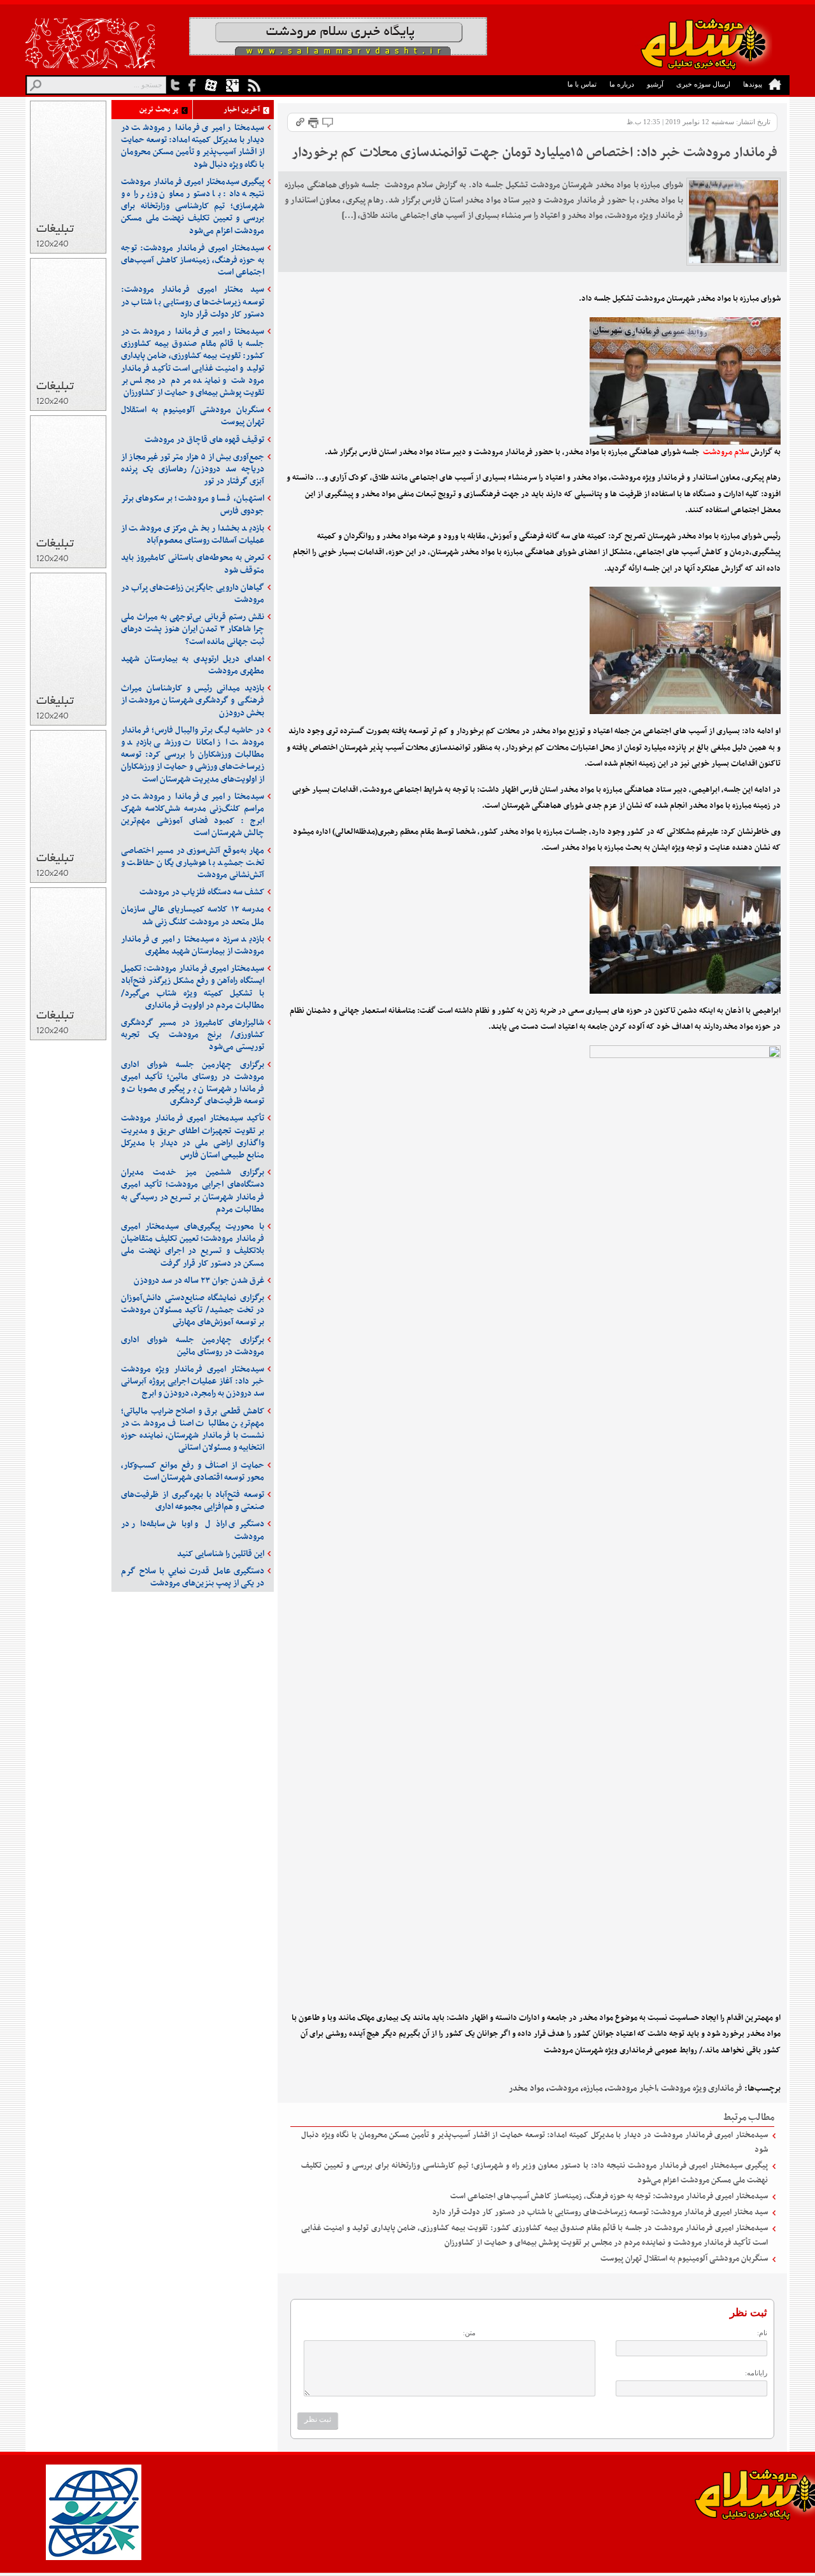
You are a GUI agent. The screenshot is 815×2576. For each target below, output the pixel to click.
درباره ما (622, 84)
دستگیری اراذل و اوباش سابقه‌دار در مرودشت (193, 1530)
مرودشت (564, 2088)
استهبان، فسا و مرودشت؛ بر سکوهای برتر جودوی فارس (193, 504)
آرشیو (655, 84)
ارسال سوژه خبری (703, 84)
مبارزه (593, 2088)
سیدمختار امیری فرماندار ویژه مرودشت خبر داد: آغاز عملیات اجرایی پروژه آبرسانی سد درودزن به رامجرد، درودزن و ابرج (193, 1381)
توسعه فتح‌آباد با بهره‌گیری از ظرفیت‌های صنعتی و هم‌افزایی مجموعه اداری (193, 1501)
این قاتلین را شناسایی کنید (221, 1554)
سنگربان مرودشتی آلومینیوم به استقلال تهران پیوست (684, 2259)
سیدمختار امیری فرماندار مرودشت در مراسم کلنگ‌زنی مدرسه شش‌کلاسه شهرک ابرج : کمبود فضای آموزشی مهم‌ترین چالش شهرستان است (193, 815)
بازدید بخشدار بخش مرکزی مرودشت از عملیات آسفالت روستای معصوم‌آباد (193, 534)
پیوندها (753, 84)
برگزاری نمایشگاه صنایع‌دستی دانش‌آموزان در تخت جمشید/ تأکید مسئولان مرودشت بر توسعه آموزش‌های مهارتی (193, 1310)
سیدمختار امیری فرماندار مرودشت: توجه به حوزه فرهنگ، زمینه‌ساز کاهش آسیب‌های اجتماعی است (609, 2196)
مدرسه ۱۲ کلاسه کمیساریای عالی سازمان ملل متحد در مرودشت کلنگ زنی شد (193, 915)
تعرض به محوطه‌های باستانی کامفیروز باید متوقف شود (193, 564)
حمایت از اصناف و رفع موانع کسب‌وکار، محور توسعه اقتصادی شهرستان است (193, 1471)
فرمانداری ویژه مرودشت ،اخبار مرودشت (675, 2088)
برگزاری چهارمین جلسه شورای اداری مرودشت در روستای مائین (193, 1346)
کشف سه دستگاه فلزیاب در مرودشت (202, 892)
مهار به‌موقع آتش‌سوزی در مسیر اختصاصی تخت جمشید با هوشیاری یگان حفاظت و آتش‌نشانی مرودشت (193, 863)
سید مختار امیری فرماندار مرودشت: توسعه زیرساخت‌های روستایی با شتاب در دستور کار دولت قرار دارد (600, 2212)
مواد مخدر (527, 2088)
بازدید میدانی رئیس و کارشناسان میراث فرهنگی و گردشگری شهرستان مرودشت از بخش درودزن (193, 700)
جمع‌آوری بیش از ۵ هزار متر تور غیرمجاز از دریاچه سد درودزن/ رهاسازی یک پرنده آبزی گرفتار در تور (193, 469)
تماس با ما (582, 84)
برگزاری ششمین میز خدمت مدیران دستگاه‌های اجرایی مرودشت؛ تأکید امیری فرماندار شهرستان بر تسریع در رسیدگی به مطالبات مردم (193, 1191)
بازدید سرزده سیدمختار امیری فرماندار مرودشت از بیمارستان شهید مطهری (193, 945)
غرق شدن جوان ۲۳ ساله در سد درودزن (199, 1281)
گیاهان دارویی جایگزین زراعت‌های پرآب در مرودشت (193, 594)
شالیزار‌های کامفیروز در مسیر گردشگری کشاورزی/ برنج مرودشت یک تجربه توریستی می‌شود (193, 1035)
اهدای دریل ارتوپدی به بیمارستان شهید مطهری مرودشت (193, 665)
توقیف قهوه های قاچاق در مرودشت (204, 440)
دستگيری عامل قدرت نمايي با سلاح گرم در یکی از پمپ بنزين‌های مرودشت (193, 1577)
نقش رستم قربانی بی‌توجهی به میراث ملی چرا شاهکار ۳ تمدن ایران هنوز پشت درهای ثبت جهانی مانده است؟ (193, 629)
